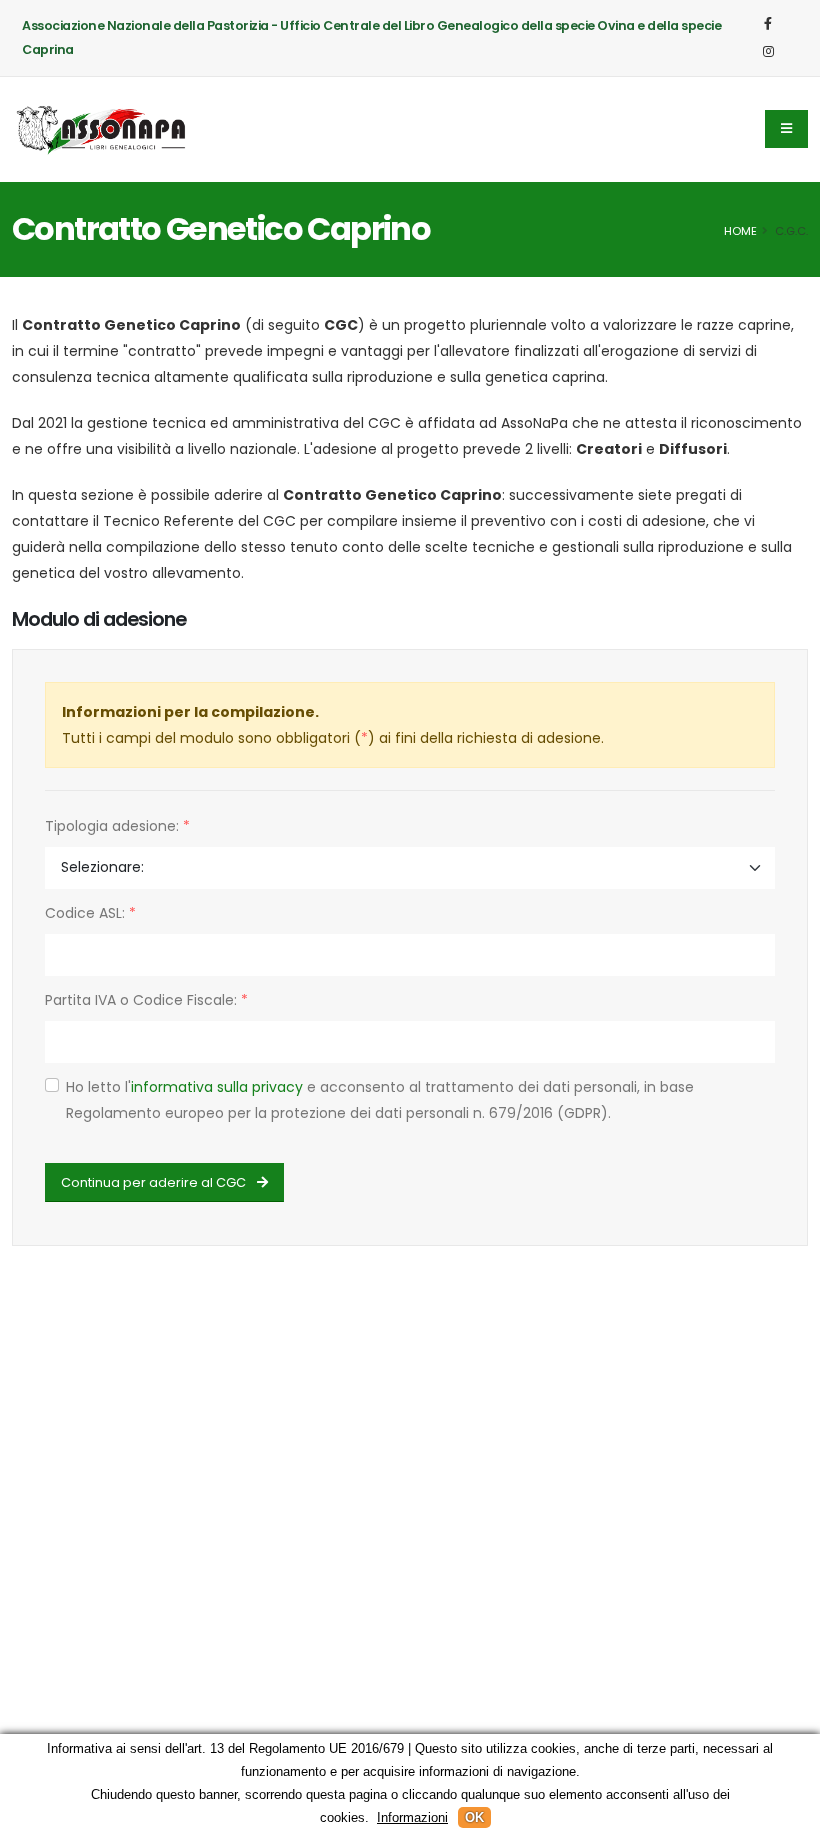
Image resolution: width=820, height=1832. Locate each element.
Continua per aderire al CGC (155, 1182)
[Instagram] (768, 52)
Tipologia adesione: (117, 826)
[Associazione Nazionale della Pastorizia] (102, 129)
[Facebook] (768, 24)
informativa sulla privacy (217, 1087)
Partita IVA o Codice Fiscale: (146, 1000)
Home (740, 231)
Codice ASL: (90, 913)
